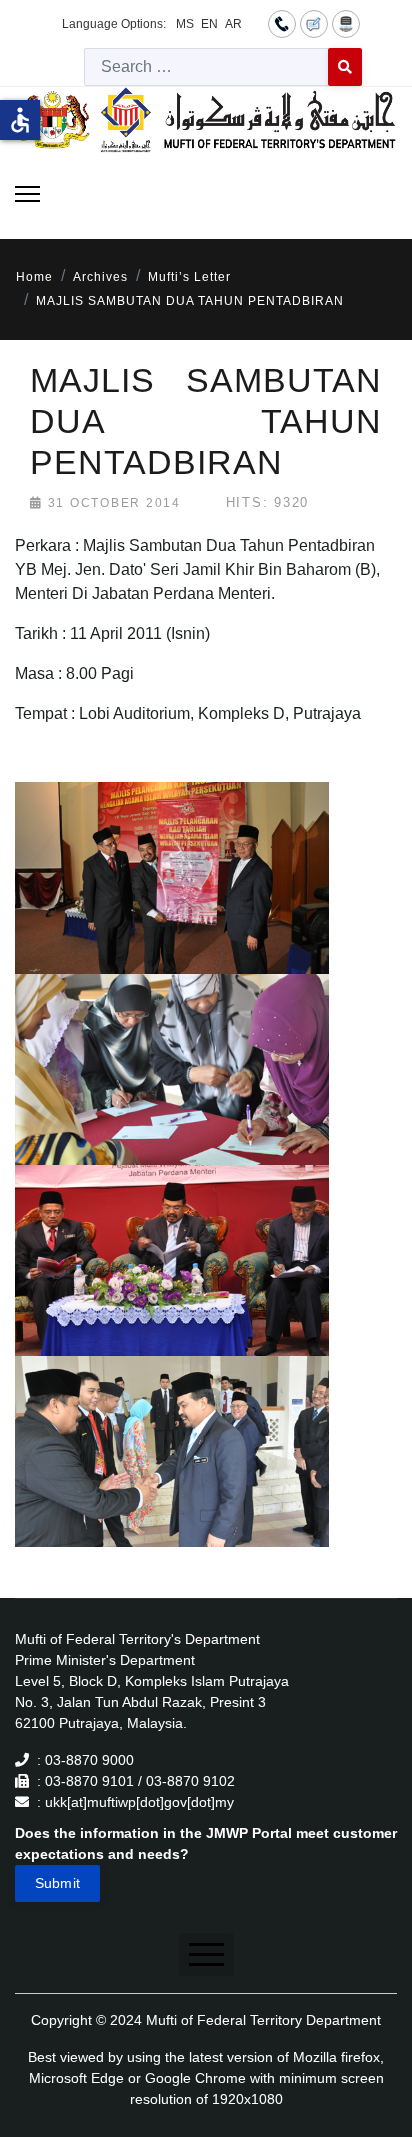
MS (185, 24)
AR (233, 24)
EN (209, 24)
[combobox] (206, 67)
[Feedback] (314, 23)
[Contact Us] (282, 23)
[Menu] (27, 194)
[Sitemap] (346, 23)
